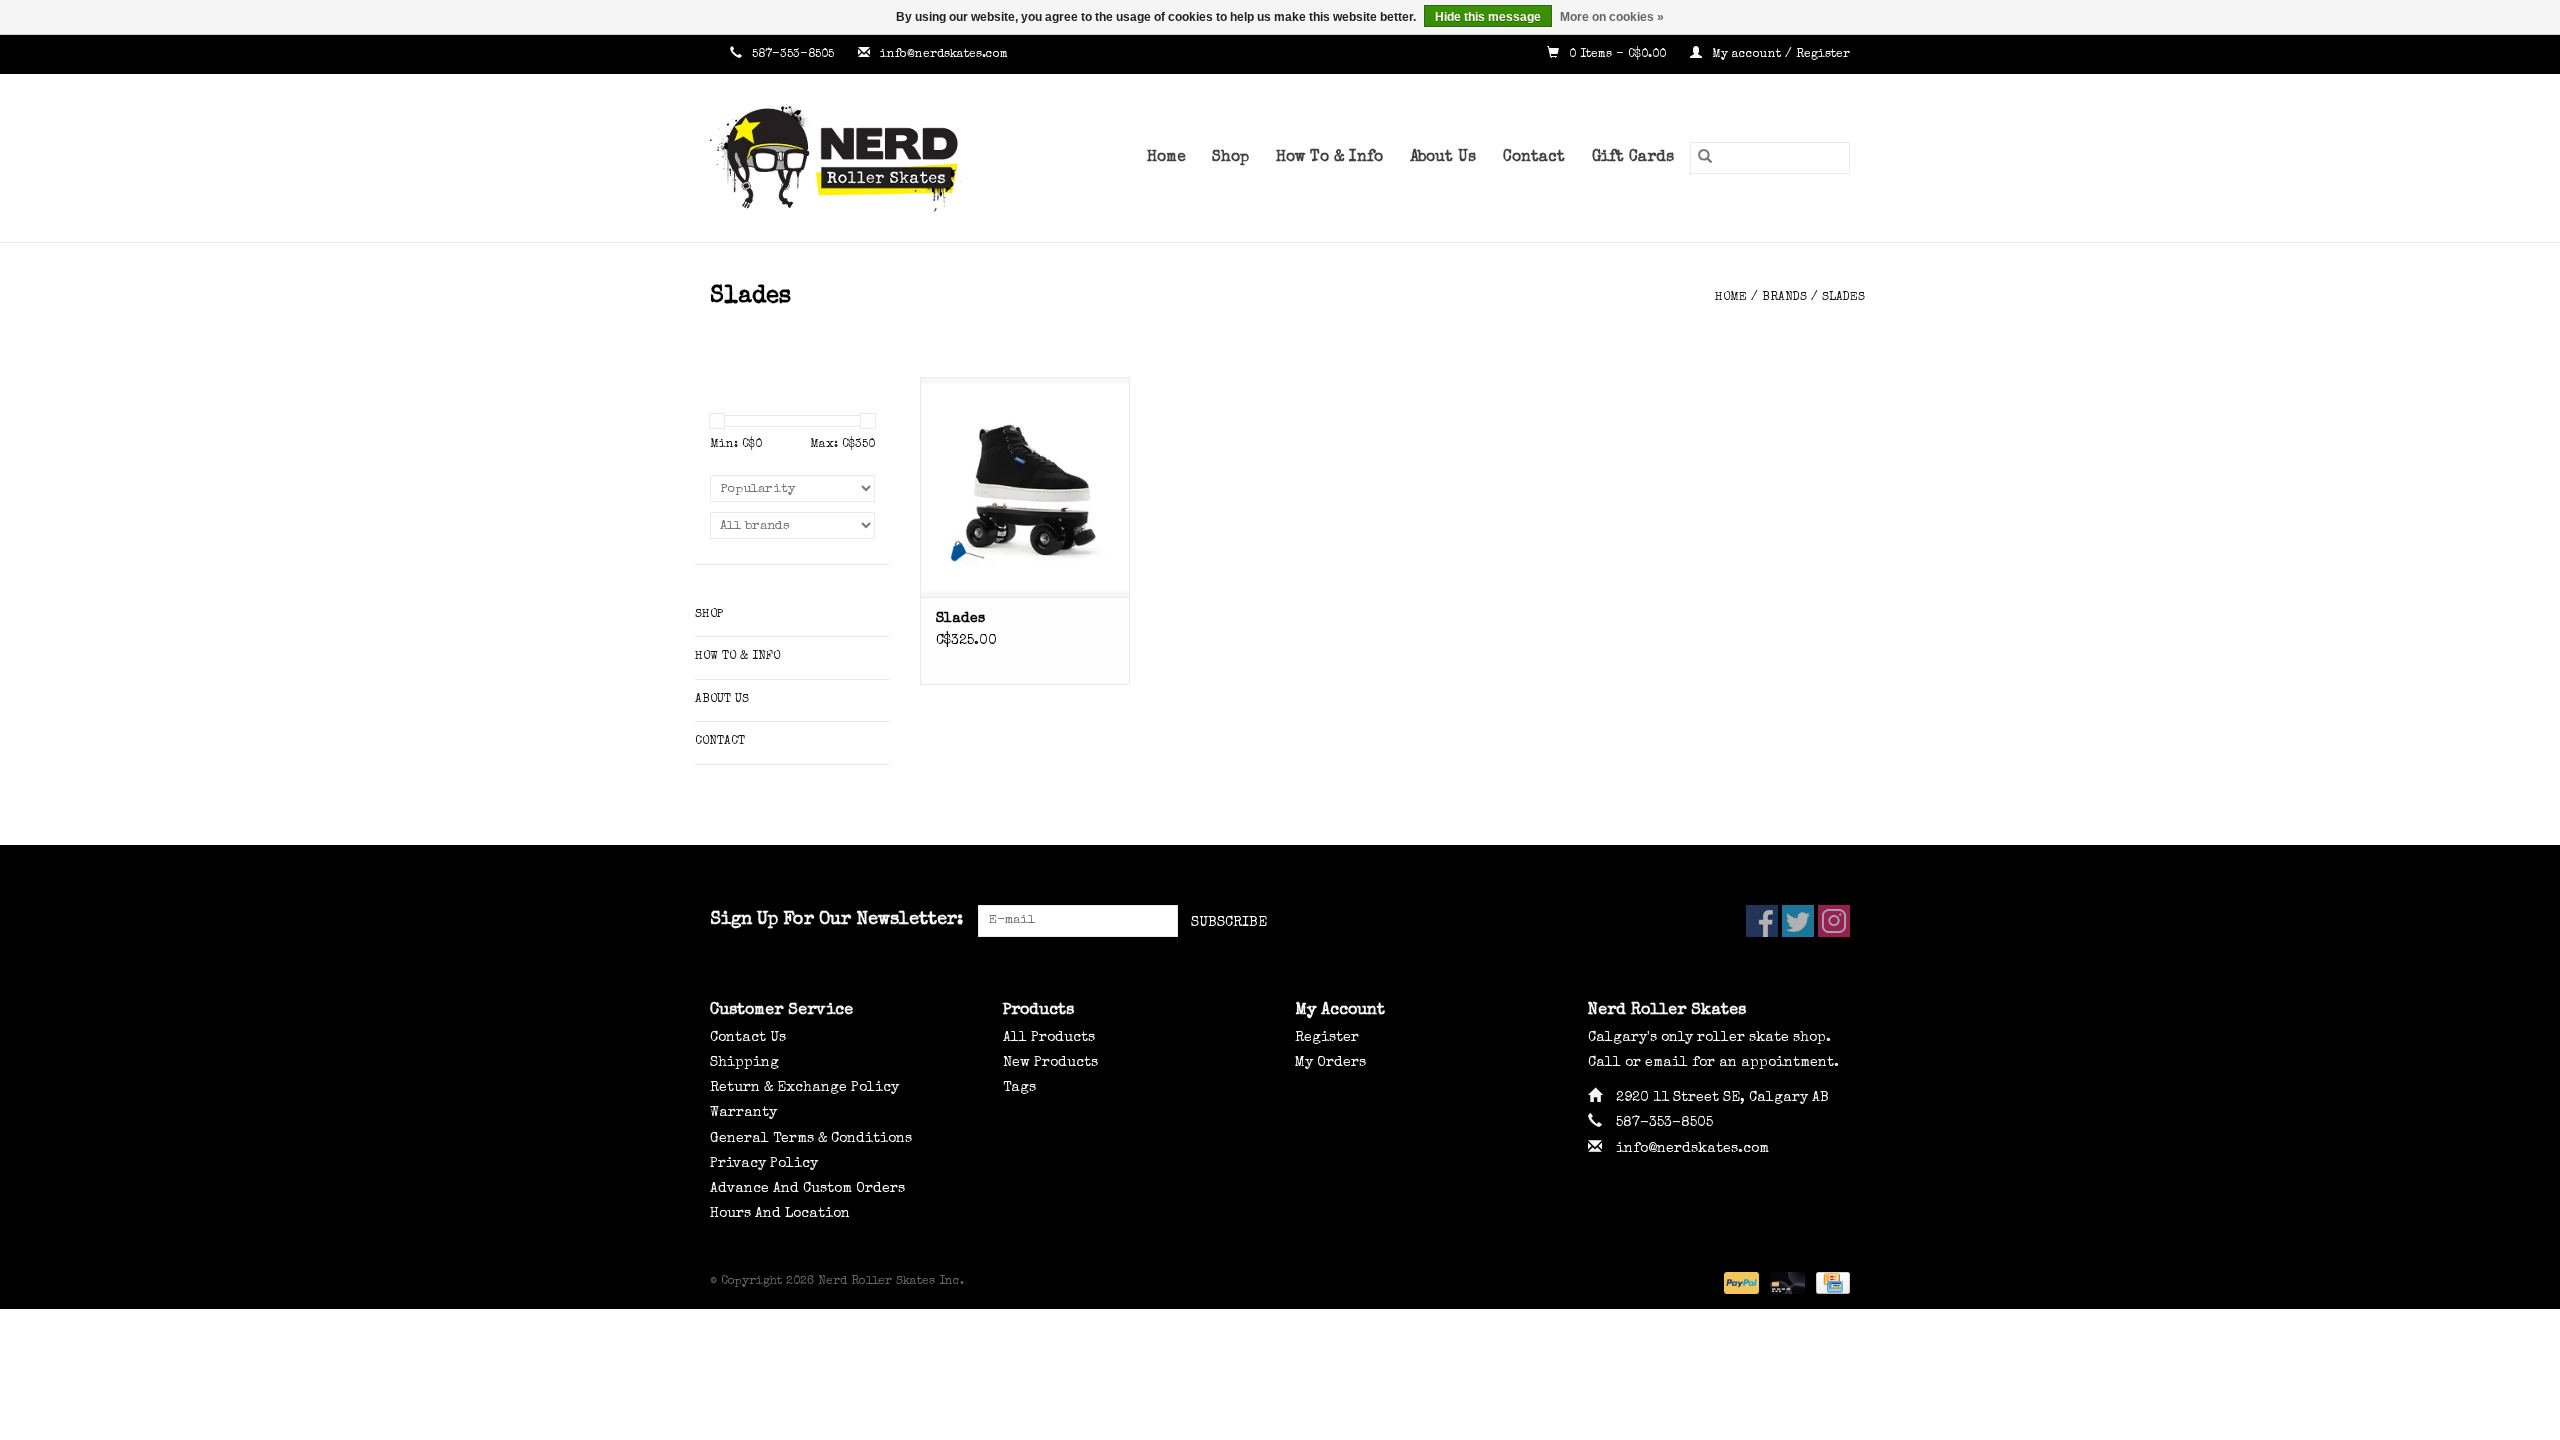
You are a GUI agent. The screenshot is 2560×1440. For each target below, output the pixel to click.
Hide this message (1488, 17)
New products (1050, 1063)
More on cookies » (1612, 17)
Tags (1019, 1088)
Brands (1784, 298)
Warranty (743, 1113)
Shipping (744, 1063)
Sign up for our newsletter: (836, 920)
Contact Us (748, 1038)
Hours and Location (780, 1214)
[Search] (1705, 158)
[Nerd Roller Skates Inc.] (865, 158)
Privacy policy (764, 1164)
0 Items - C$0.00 (1617, 55)
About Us (1443, 158)
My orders (1330, 1063)
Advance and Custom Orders (807, 1189)
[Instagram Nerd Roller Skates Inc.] (1834, 921)
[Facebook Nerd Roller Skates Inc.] (1762, 921)
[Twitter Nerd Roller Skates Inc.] (1798, 921)
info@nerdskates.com (944, 55)
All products (1049, 1038)
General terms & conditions (811, 1139)
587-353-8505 (793, 55)
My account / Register (1779, 55)
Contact (1534, 158)
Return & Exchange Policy (804, 1088)
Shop (1230, 158)
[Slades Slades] (1025, 487)
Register (1327, 1038)
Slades (1843, 298)
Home (1166, 158)
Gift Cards (1633, 158)
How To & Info (1329, 158)
